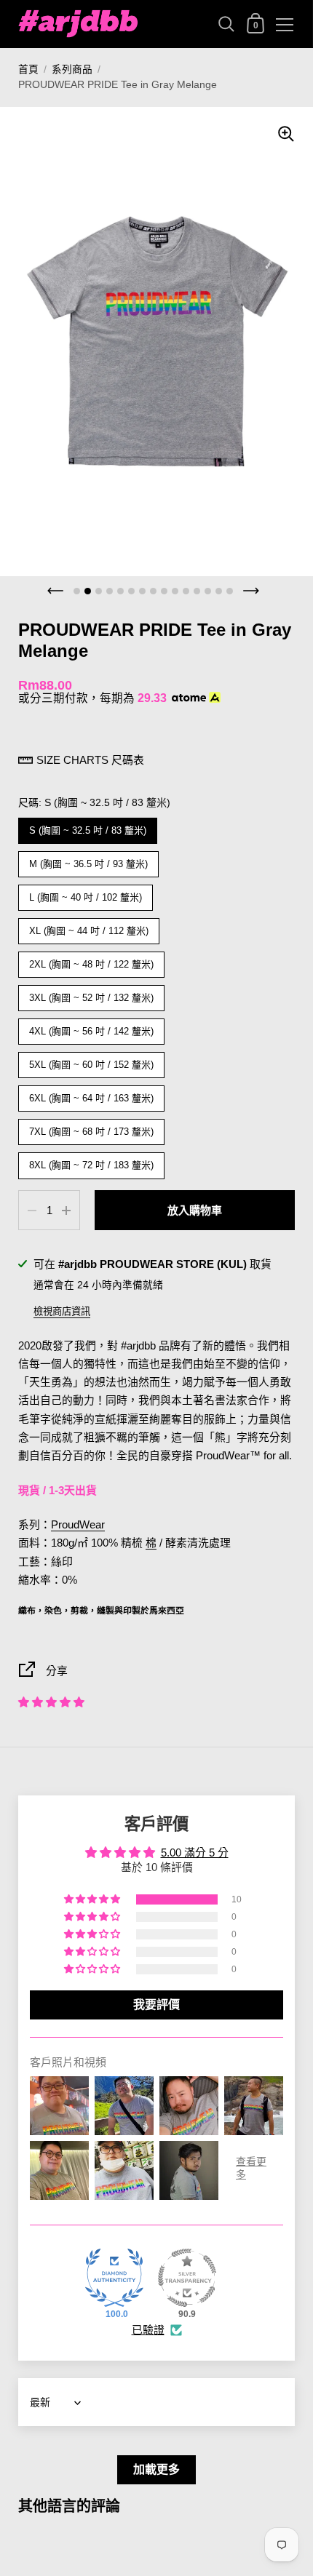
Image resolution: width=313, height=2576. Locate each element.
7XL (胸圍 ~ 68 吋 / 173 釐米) (92, 1128)
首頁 (28, 69)
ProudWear (78, 1525)
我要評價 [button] (156, 2005)
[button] (51, 1702)
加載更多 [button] (156, 2469)
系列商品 (72, 69)
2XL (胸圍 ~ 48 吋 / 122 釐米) (92, 961)
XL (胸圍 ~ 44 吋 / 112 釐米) (89, 927)
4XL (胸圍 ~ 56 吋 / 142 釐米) (92, 1028)
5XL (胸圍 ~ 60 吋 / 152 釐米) (92, 1061)
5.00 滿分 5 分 (195, 1853)
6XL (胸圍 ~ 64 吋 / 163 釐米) (92, 1094)
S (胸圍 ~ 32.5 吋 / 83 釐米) (88, 827)
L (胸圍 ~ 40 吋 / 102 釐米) (86, 894)
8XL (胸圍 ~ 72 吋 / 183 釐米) (92, 1161)
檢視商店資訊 (62, 1311)
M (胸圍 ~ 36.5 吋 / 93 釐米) (89, 860)
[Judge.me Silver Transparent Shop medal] (187, 2278)
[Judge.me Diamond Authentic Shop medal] (114, 2278)
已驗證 (148, 2330)
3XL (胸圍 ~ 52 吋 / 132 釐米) (92, 994)
